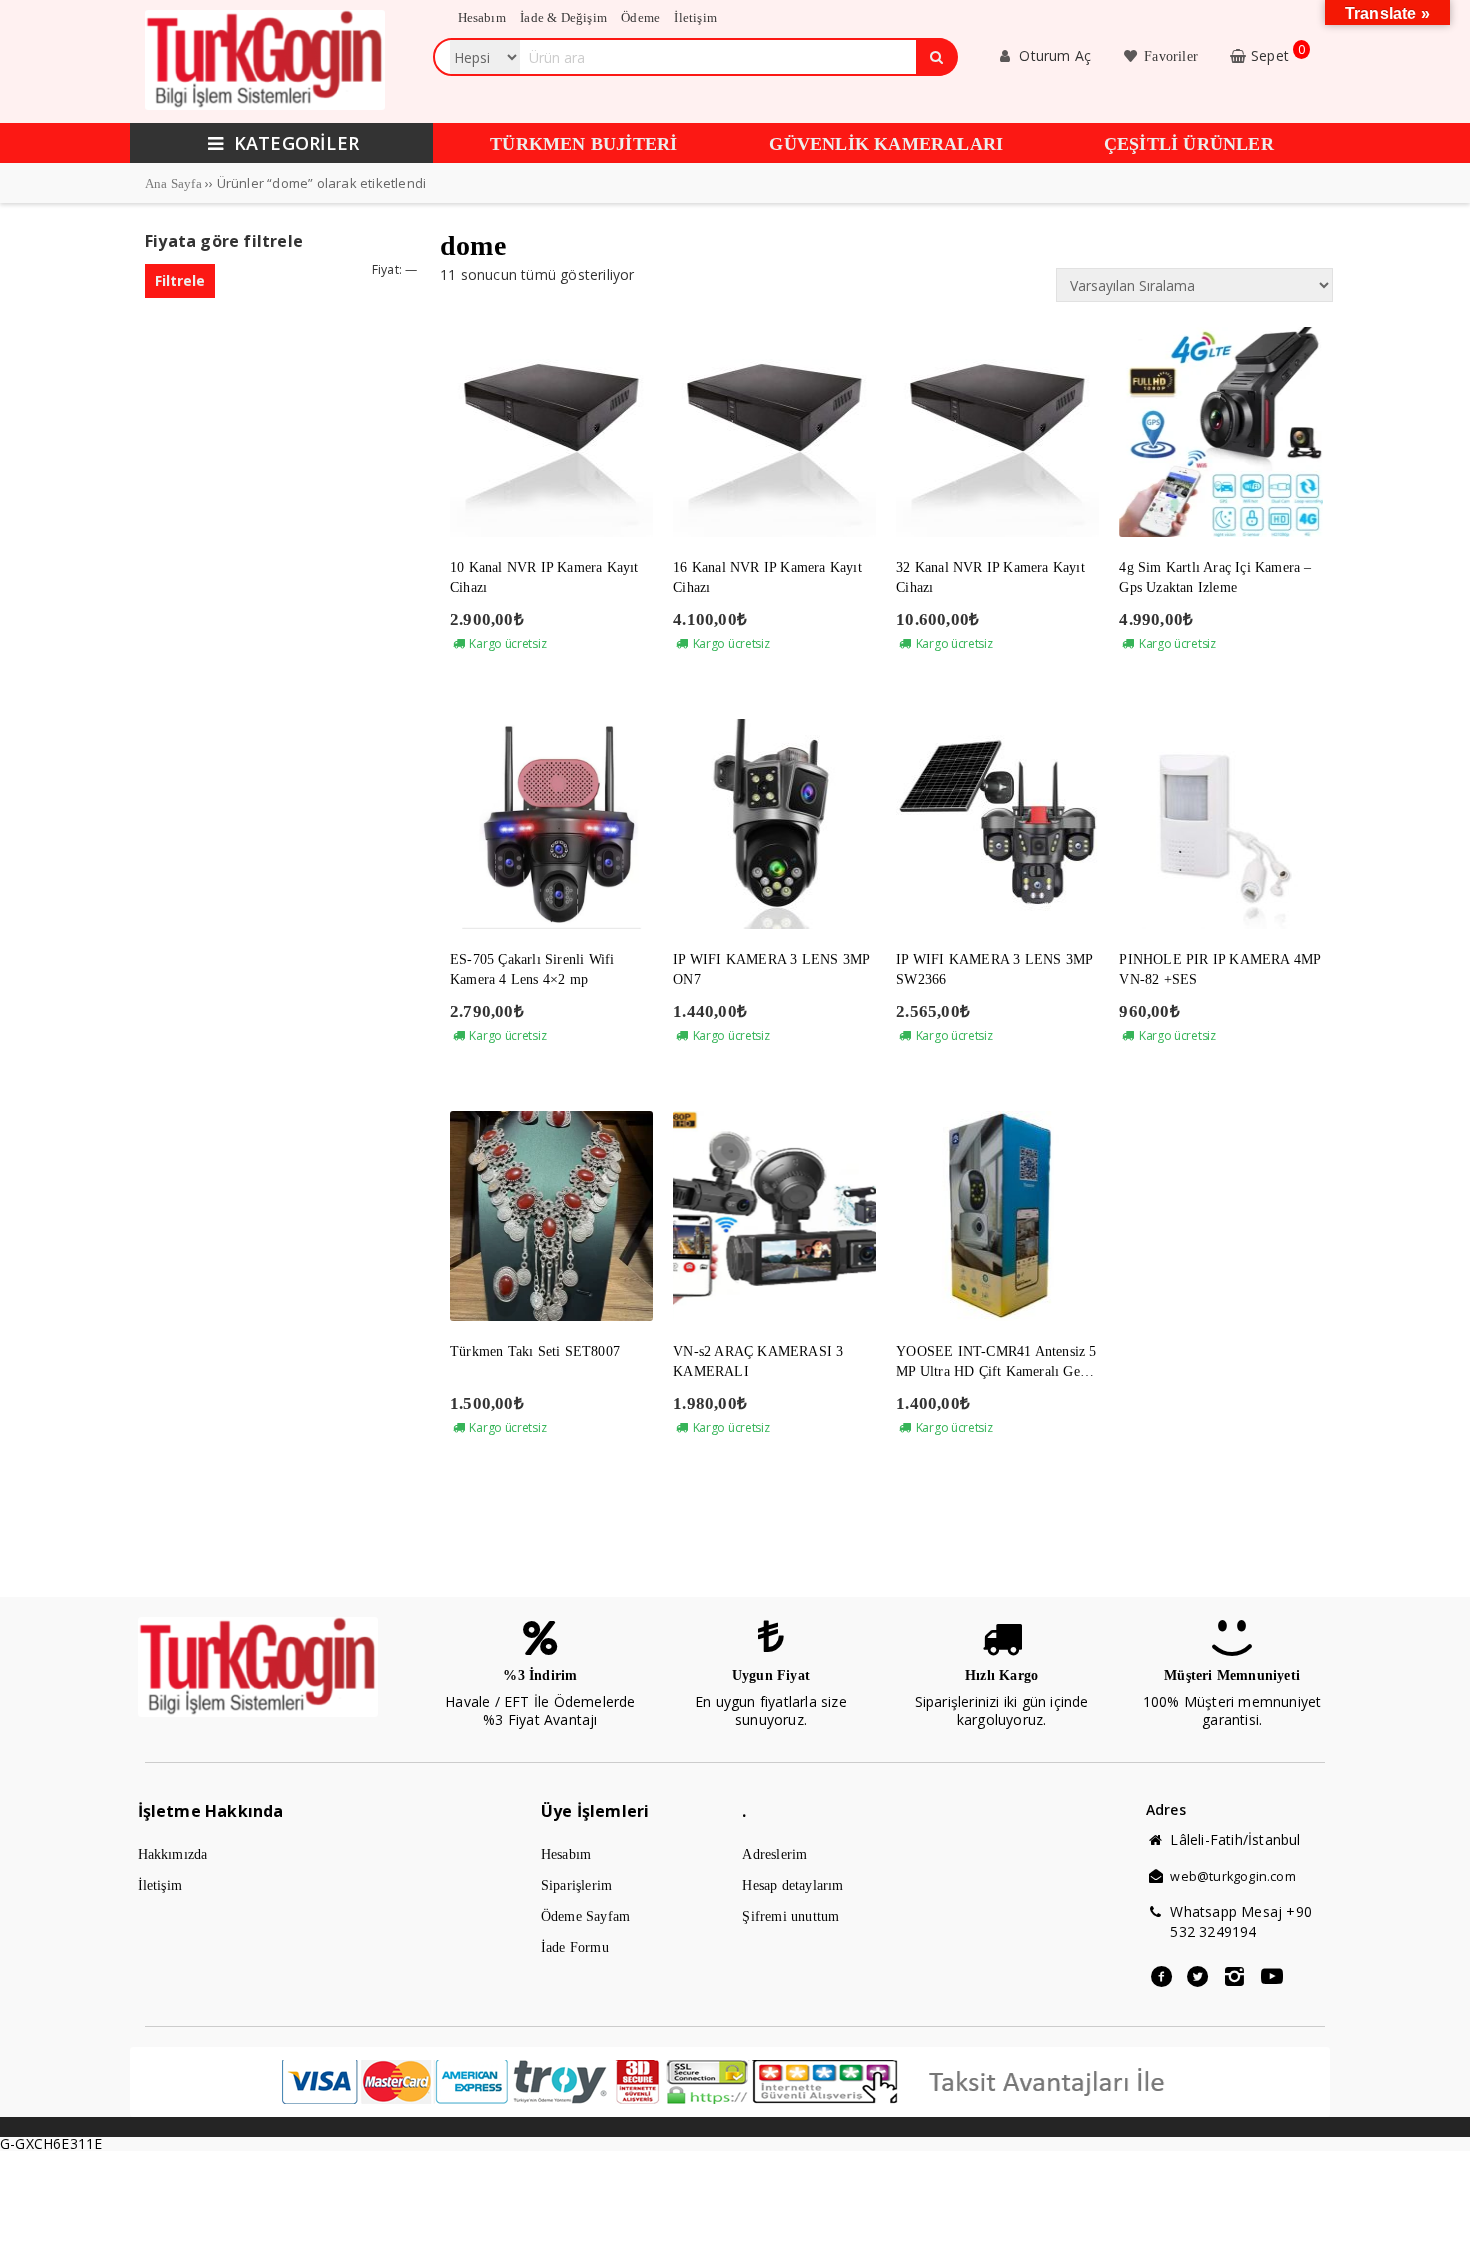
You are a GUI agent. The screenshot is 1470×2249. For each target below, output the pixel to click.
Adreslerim (774, 1854)
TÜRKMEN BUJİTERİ (583, 144)
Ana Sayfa (173, 183)
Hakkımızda (173, 1854)
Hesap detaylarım (792, 1885)
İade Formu (575, 1947)
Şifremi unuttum (790, 1916)
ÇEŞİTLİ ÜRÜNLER (1189, 144)
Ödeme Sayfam (585, 1916)
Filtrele (180, 280)
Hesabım (566, 1854)
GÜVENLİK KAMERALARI (886, 144)
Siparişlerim (576, 1885)
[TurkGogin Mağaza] (265, 105)
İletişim (160, 1885)
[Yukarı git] (1435, 2214)
